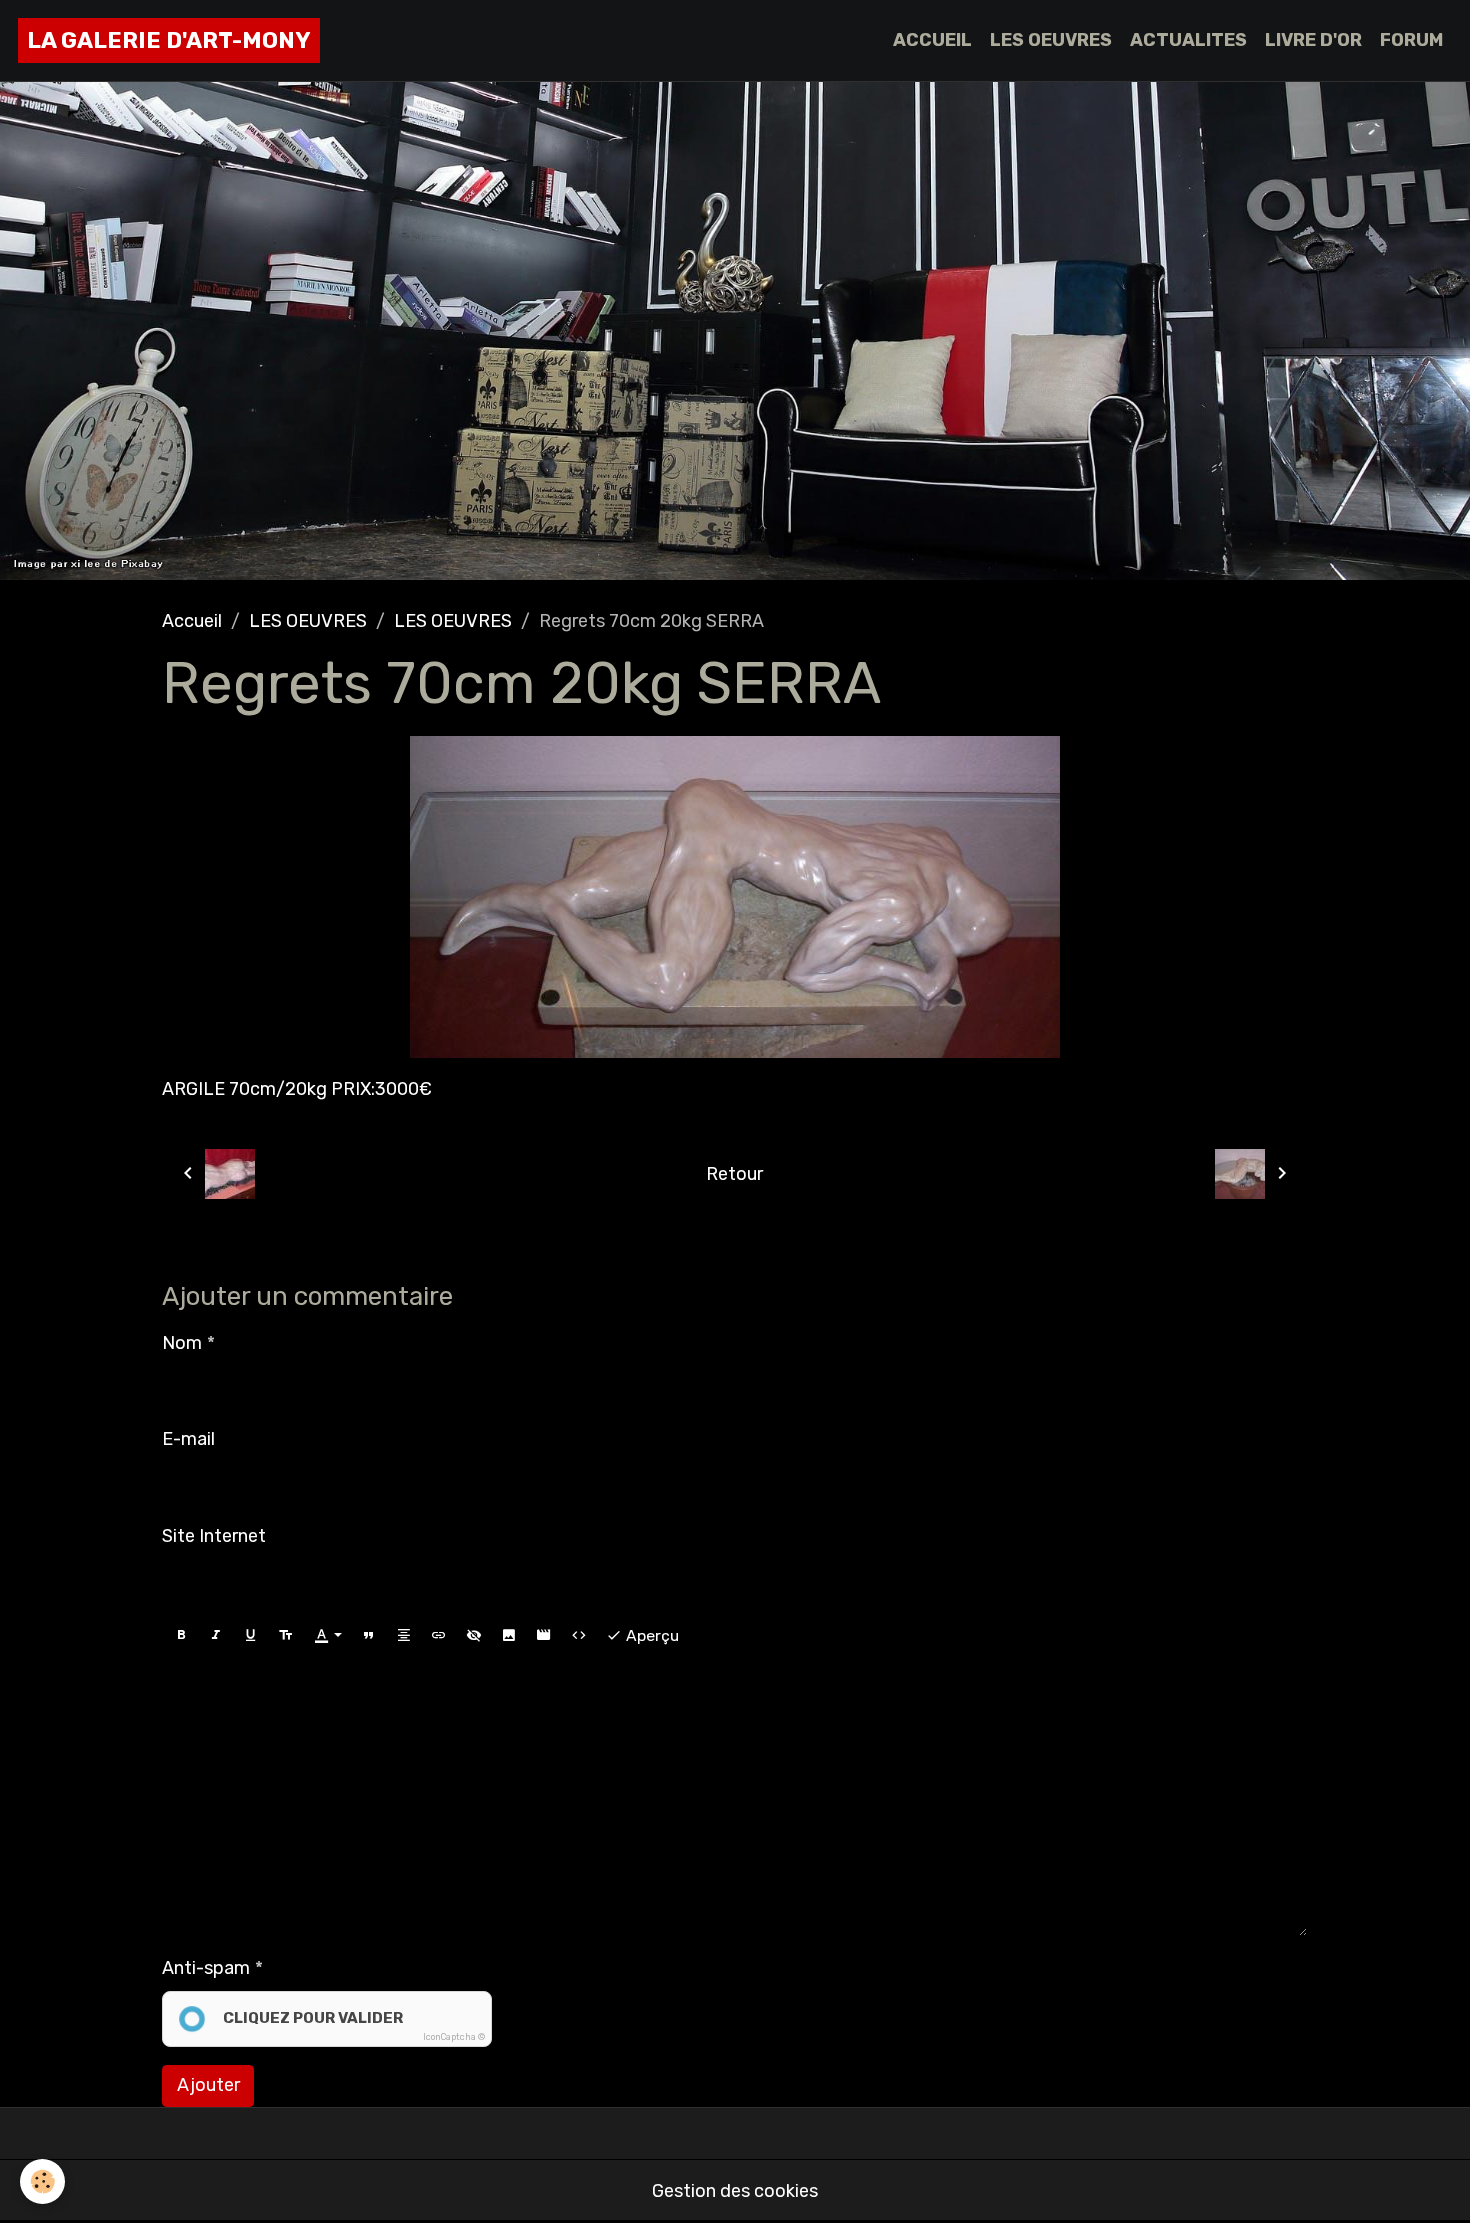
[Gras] (181, 1635)
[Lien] (439, 1635)
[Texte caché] (474, 1635)
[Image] (509, 1635)
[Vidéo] (544, 1635)
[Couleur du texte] (328, 1635)
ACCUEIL (932, 40)
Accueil (192, 621)
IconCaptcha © (454, 2037)
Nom (182, 1343)
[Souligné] (251, 1635)
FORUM (1411, 40)
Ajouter (208, 2085)
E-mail (188, 1439)
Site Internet (214, 1536)
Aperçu (650, 1635)
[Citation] (369, 1635)
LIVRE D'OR (1313, 40)
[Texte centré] (404, 1635)
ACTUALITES (1188, 40)
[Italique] (216, 1635)
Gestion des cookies (735, 2191)
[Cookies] (42, 2181)
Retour (734, 1174)
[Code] (579, 1635)
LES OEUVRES (1051, 40)
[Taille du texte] (286, 1635)
